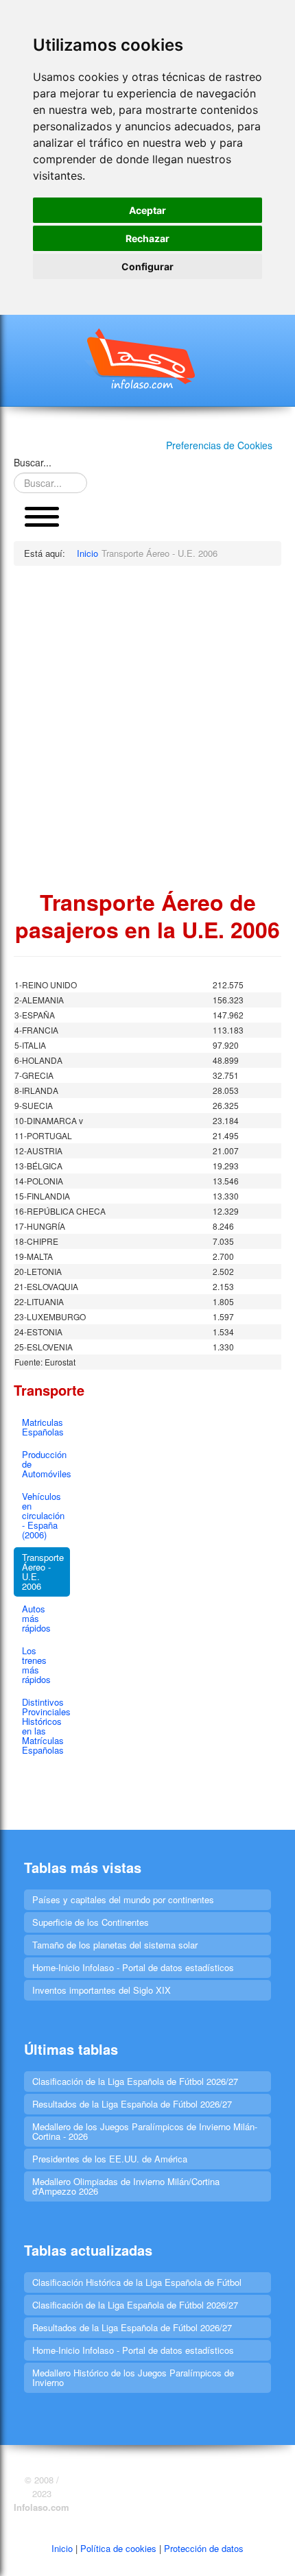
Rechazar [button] (147, 238)
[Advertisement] (147, 727)
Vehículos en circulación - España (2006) (43, 1515)
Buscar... (33, 462)
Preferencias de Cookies (219, 445)
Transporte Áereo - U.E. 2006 (43, 1572)
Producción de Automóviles (46, 1464)
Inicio (62, 2548)
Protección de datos (204, 2548)
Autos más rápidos (36, 1618)
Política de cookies (118, 2548)
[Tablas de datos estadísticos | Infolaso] (147, 359)
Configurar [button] (147, 266)
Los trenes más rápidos (36, 1665)
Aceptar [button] (147, 210)
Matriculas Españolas (43, 1427)
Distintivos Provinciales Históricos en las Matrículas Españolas (46, 1726)
